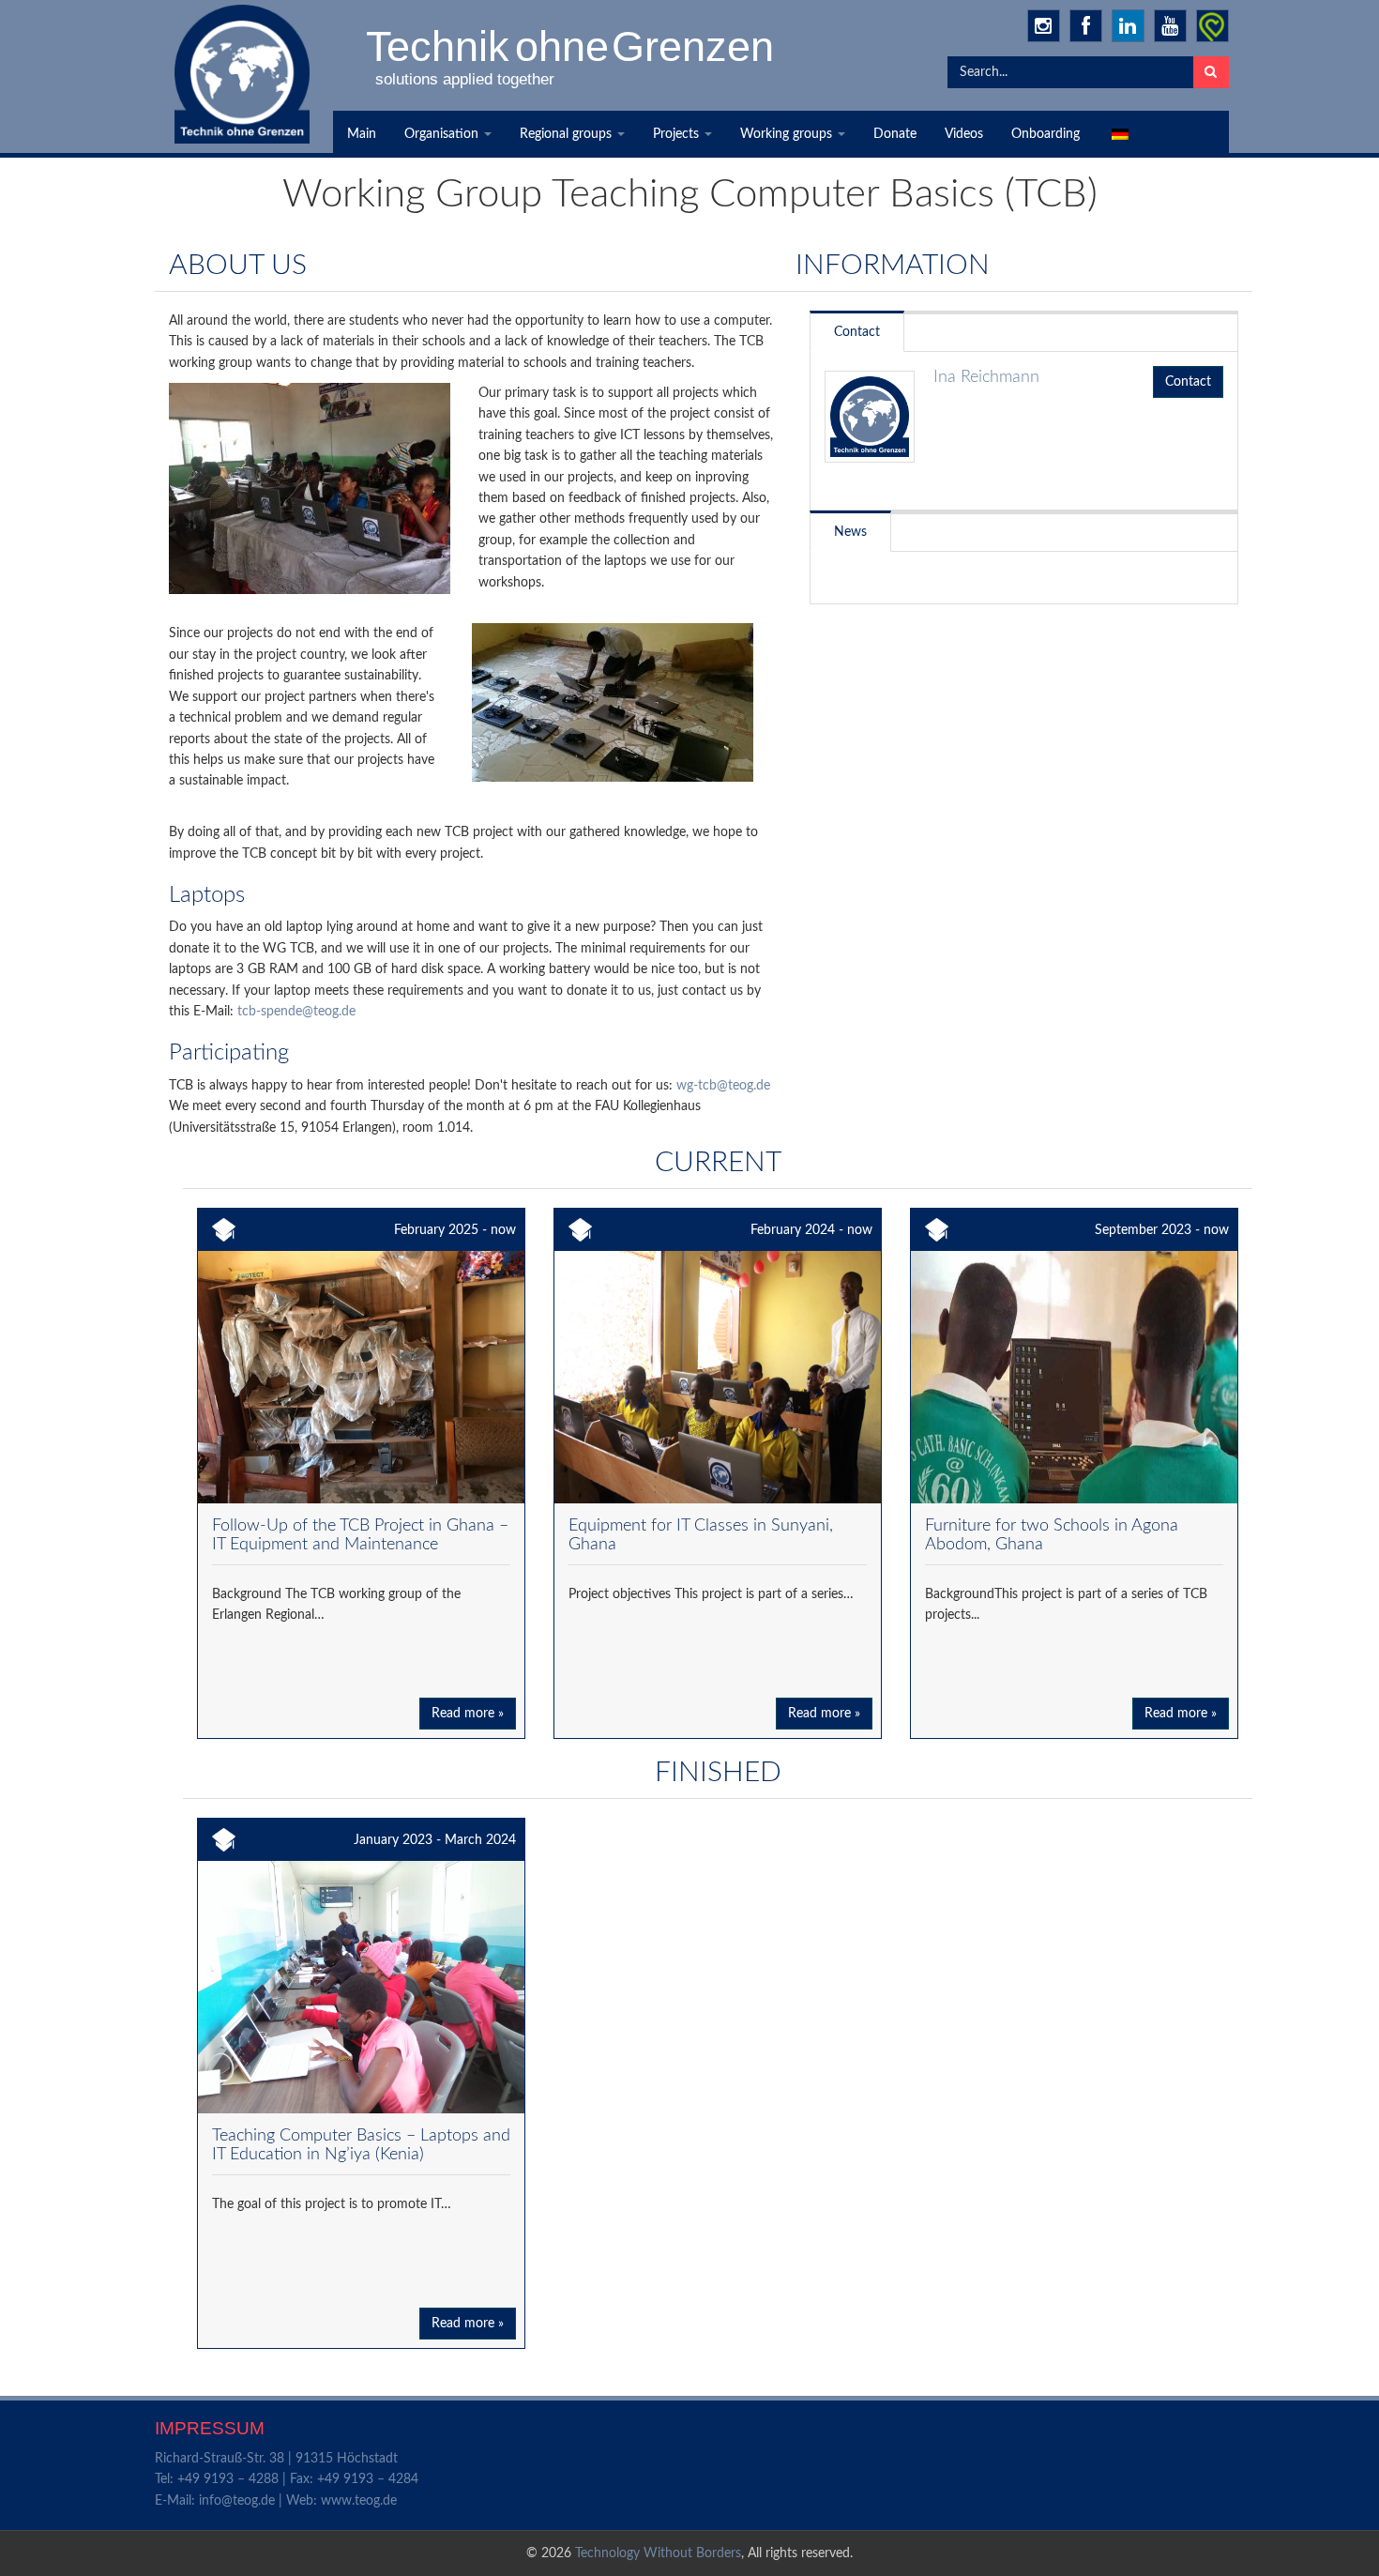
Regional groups (568, 134)
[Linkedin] (1128, 26)
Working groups (788, 134)
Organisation (443, 134)
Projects (678, 134)
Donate (895, 134)
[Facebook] (1086, 26)
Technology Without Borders (658, 2553)
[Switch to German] (1118, 134)
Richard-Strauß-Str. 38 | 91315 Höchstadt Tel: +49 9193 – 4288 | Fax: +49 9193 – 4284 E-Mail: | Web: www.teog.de (287, 2480)
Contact (857, 332)
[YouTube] (1170, 26)
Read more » (468, 1714)
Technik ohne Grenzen (571, 46)
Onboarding (1046, 134)
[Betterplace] (1212, 26)
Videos (964, 134)
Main (362, 134)
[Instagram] (1044, 26)
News (850, 532)
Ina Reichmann (986, 377)
